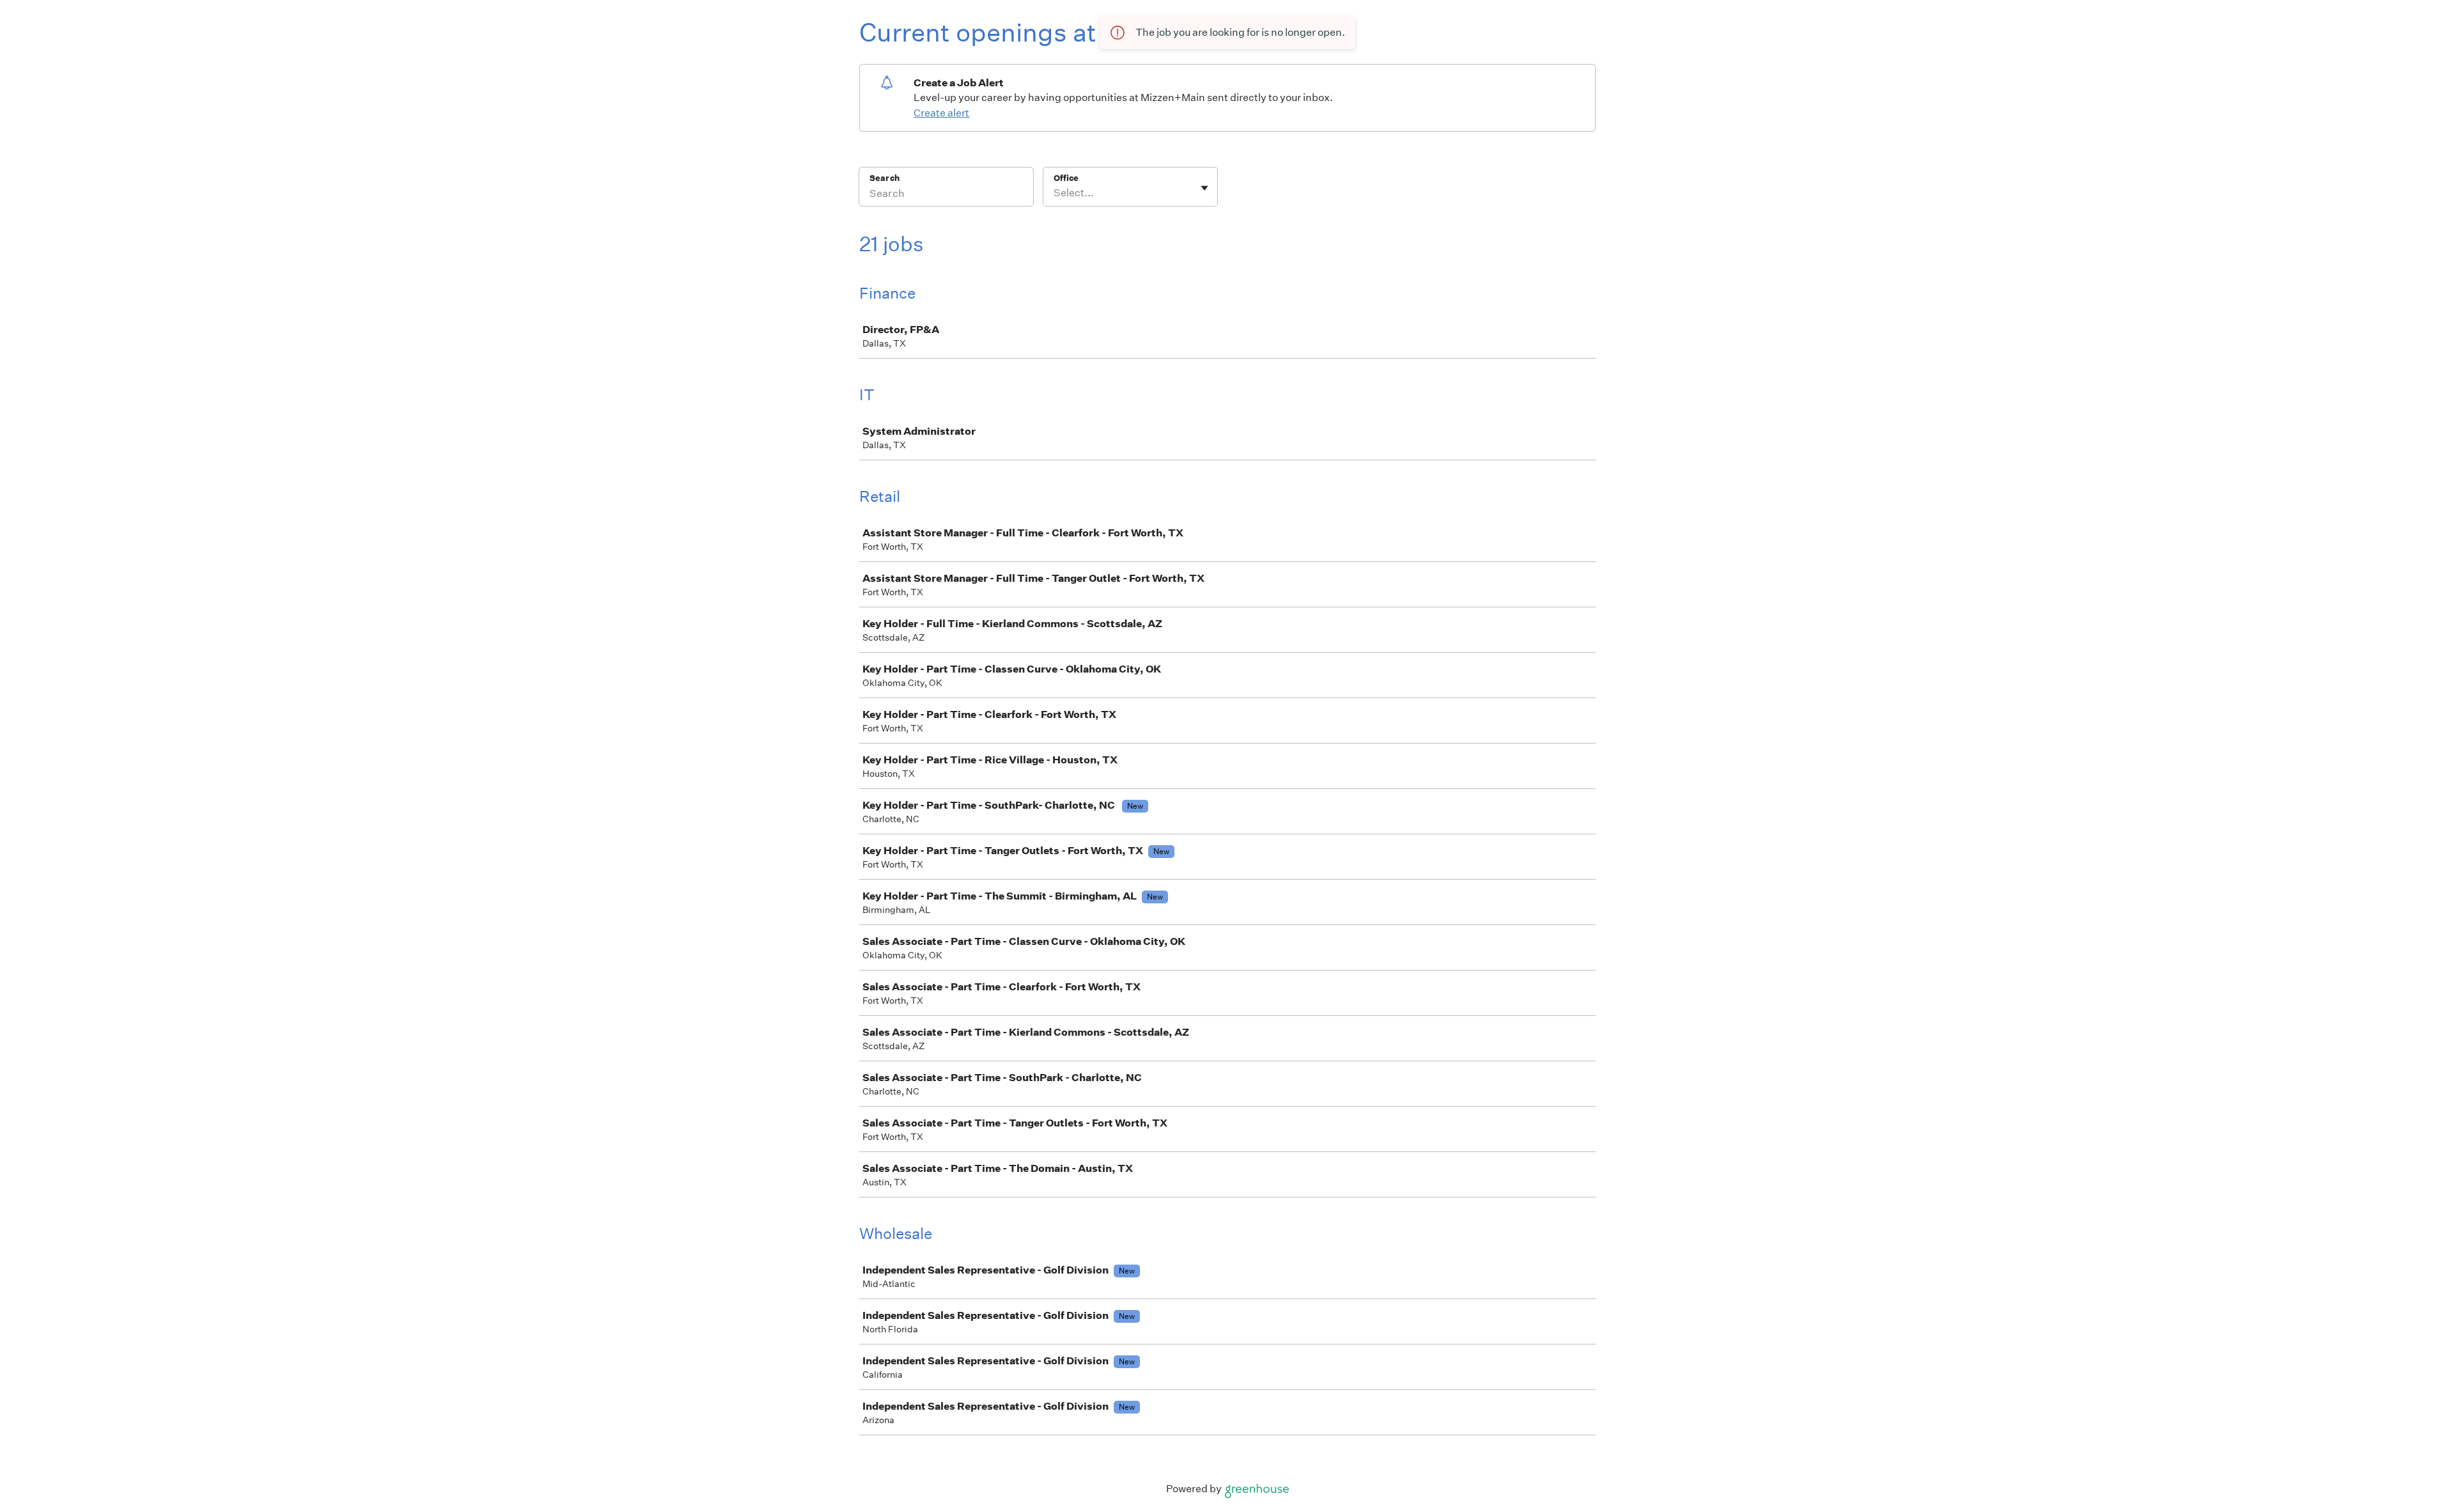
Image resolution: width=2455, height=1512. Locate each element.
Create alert (941, 113)
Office (1066, 178)
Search (885, 178)
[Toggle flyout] (1204, 188)
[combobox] (1055, 193)
